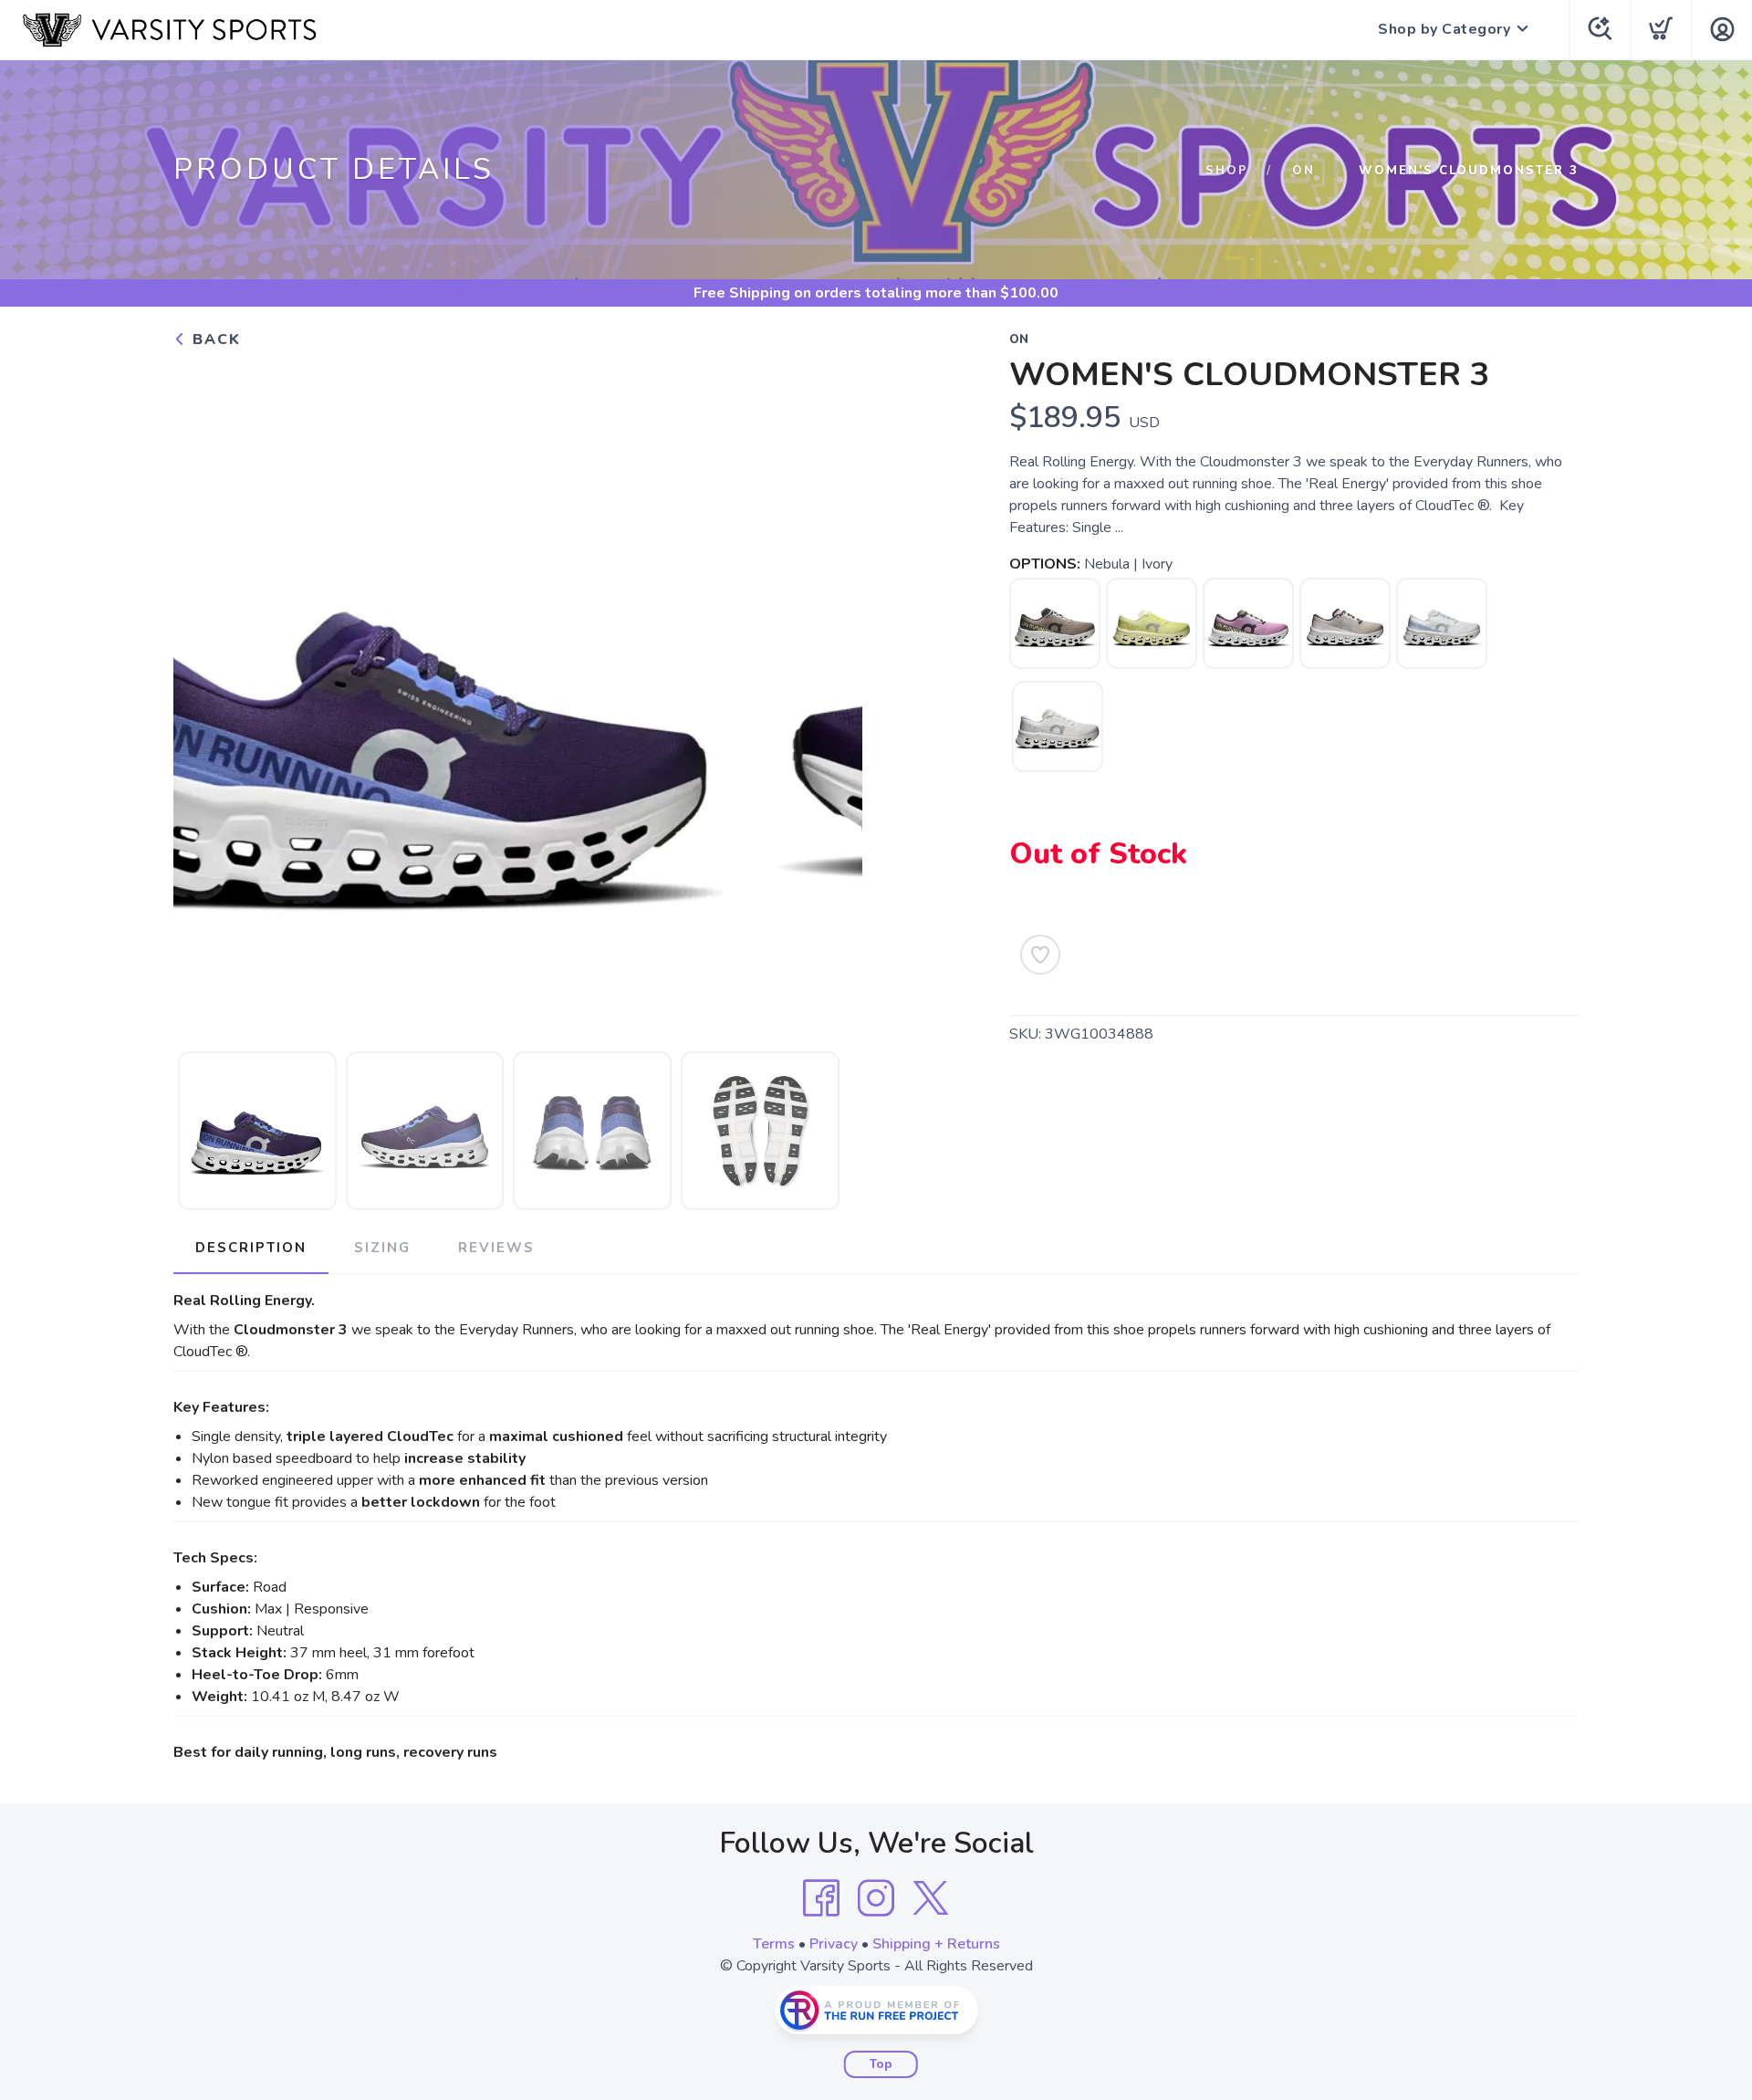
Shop (1227, 171)
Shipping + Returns (936, 1944)
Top (881, 2064)
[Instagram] (876, 1898)
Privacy (834, 1944)
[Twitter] (931, 1898)
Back (214, 340)
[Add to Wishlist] (1040, 955)
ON (1304, 171)
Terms (774, 1944)
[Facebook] (821, 1898)
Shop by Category (1444, 29)
